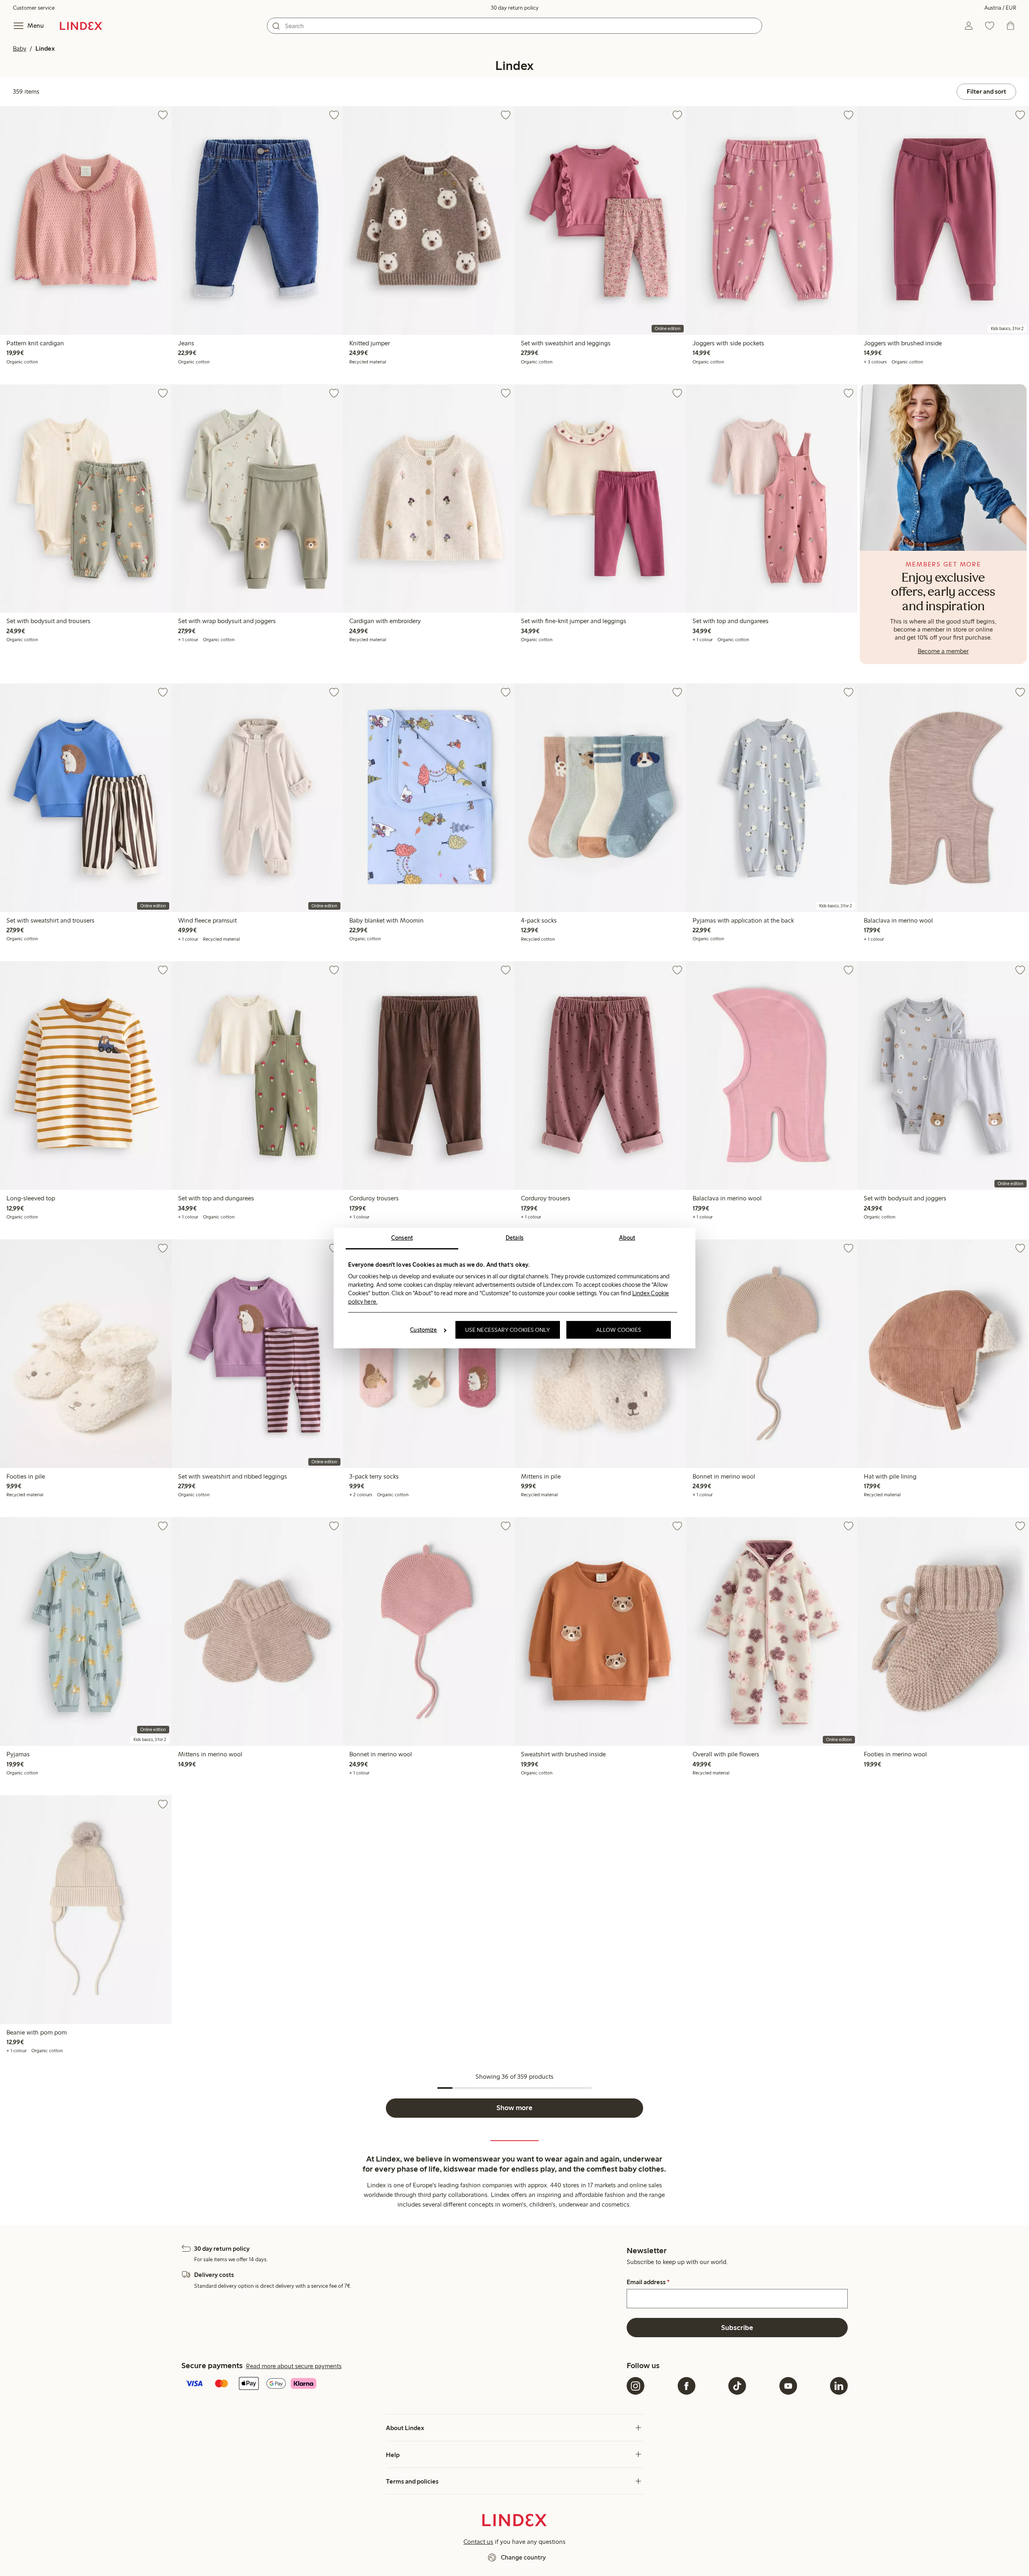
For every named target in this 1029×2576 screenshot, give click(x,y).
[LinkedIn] (839, 2386)
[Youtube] (788, 2386)
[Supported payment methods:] (402, 2384)
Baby (20, 48)
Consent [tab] (402, 1238)
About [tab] (627, 1238)
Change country (523, 2557)
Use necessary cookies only (508, 1330)
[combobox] (514, 26)
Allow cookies (619, 1330)
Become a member (943, 651)
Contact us (478, 2542)
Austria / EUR (1000, 8)
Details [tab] (515, 1238)
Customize (423, 1330)
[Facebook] (687, 2386)
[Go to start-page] (81, 26)
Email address (648, 2282)
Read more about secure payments (294, 2366)
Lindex (45, 48)
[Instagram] (635, 2386)
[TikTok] (737, 2386)
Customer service (34, 8)
